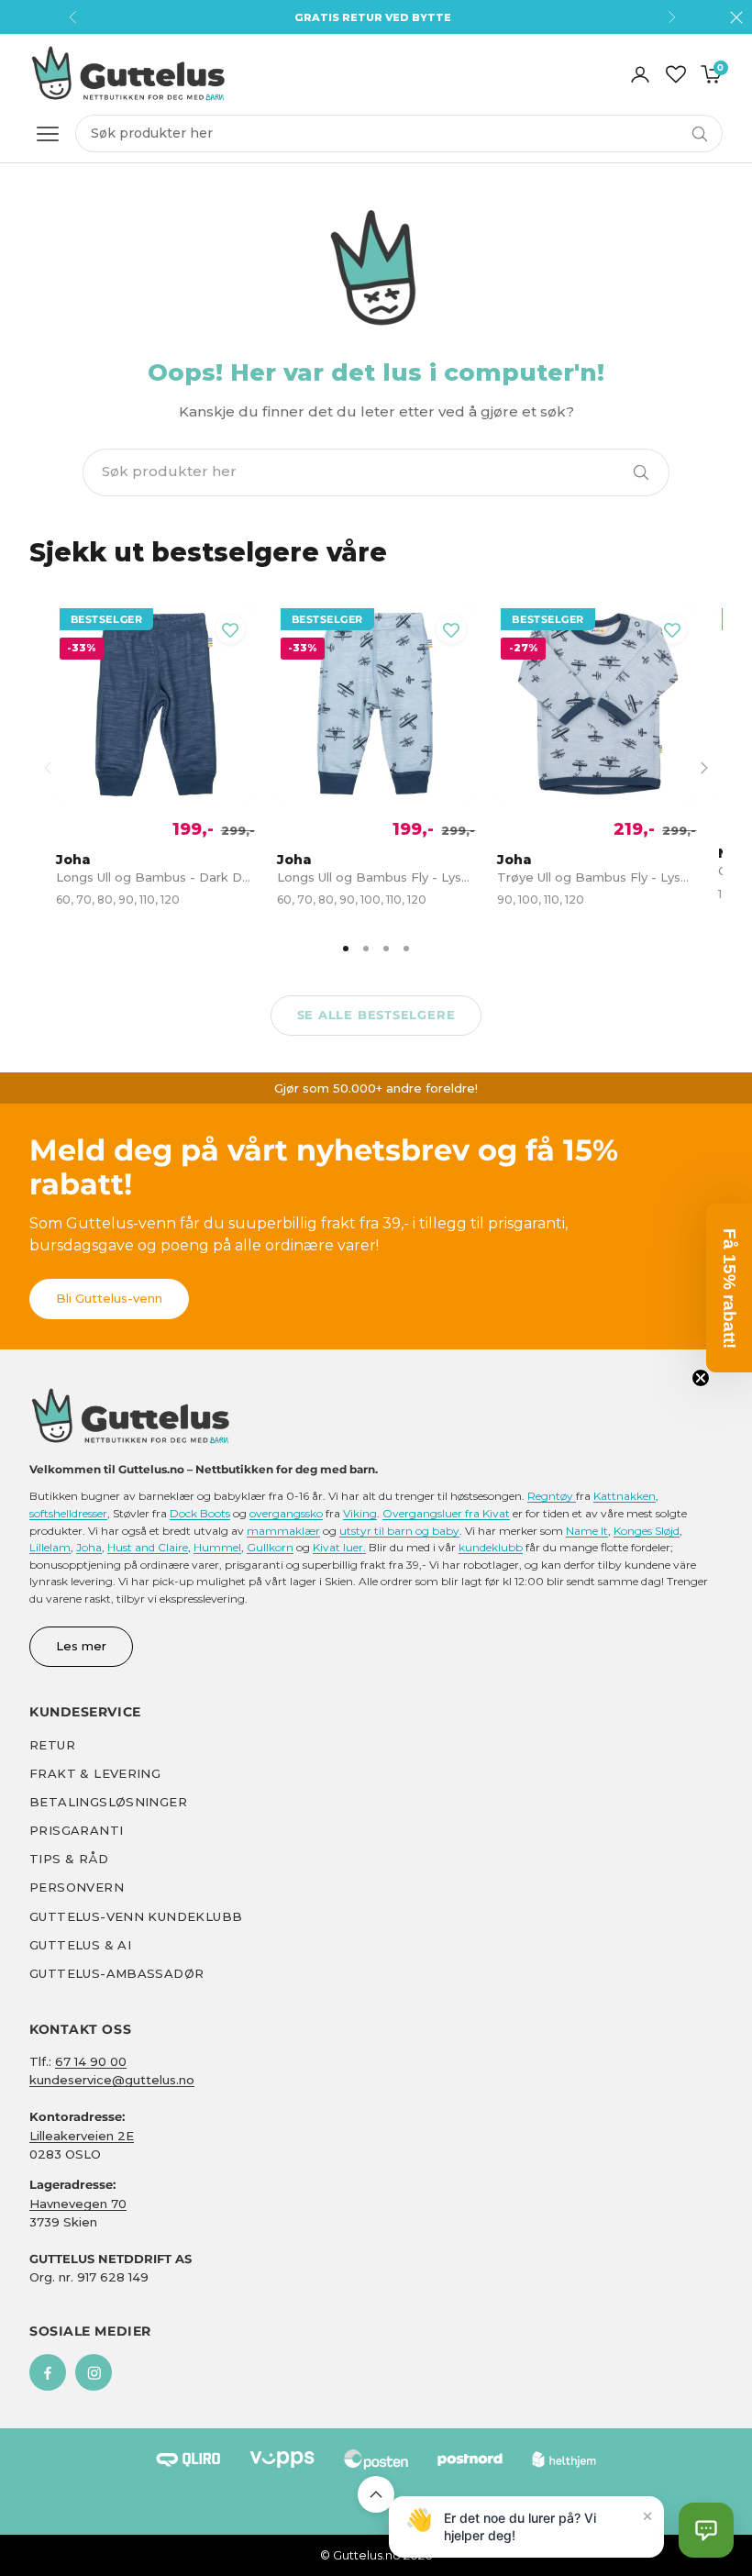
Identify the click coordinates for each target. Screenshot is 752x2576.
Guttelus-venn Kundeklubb (136, 1916)
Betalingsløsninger (108, 1802)
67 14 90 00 (91, 2061)
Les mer (81, 1646)
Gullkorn (270, 1547)
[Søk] (641, 472)
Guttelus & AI (80, 1945)
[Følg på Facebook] (48, 2372)
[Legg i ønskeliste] (230, 629)
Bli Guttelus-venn (109, 1298)
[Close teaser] (701, 1378)
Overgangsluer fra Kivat (446, 1513)
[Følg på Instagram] (94, 2372)
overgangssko (286, 1513)
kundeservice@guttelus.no (112, 2080)
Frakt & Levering (95, 1773)
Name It (587, 1531)
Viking (360, 1513)
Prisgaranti (76, 1830)
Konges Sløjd (647, 1531)
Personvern (77, 1887)
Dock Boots (200, 1513)
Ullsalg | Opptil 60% (372, 17)
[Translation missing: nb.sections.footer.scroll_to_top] (376, 2494)
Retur (52, 1745)
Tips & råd (69, 1859)
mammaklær (283, 1531)
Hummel (217, 1547)
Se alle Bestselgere (376, 1015)
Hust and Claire (148, 1547)
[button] (706, 2530)
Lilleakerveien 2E (82, 2136)
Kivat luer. (339, 1547)
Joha (89, 1547)
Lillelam (50, 1547)
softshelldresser (68, 1513)
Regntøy (552, 1496)
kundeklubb (491, 1547)
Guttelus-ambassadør (116, 1973)
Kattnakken (625, 1496)
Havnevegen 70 (78, 2204)
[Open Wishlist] (676, 74)
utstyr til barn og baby (399, 1531)
